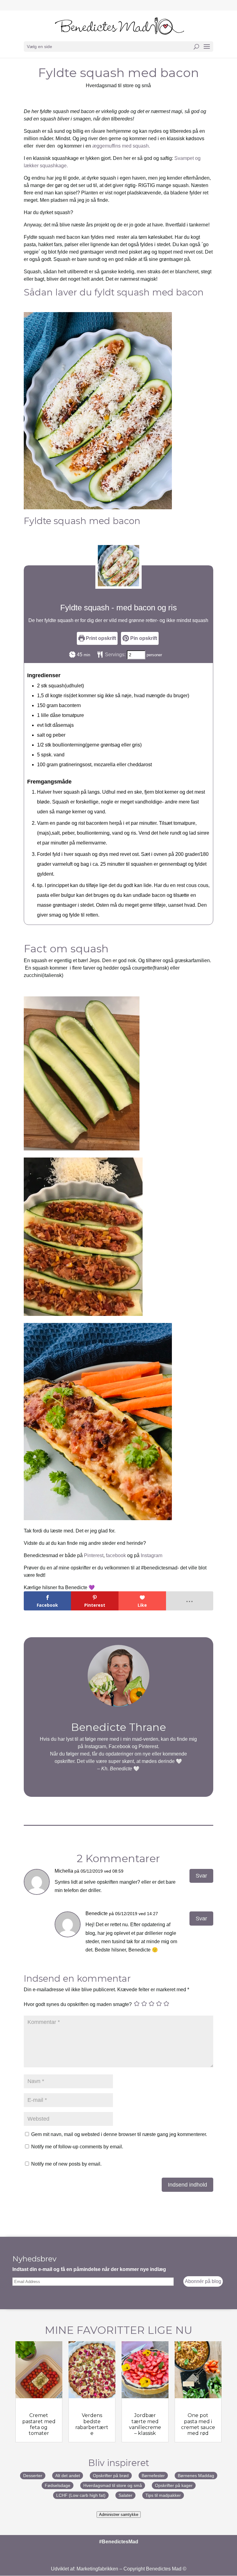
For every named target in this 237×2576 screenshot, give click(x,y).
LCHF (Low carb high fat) (81, 2495)
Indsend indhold (187, 2185)
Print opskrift (100, 638)
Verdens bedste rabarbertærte (92, 2424)
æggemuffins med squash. (121, 146)
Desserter (33, 2476)
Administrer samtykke (119, 2515)
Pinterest (94, 1555)
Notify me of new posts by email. (66, 2164)
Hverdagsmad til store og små (118, 85)
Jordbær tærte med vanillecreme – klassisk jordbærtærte (145, 2430)
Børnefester (153, 2476)
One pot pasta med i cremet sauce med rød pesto (198, 2427)
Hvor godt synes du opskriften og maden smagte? (78, 2004)
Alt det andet (68, 2476)
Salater (125, 2495)
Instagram (152, 1555)
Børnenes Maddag (196, 2476)
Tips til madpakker (163, 2495)
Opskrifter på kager (174, 2485)
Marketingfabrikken (97, 2569)
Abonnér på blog (203, 2281)
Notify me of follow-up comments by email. (77, 2147)
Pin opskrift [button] (143, 638)
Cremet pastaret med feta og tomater (39, 2424)
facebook (116, 1555)
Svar (201, 1876)
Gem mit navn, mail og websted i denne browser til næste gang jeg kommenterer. (119, 2134)
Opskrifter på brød (111, 2476)
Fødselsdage (58, 2485)
